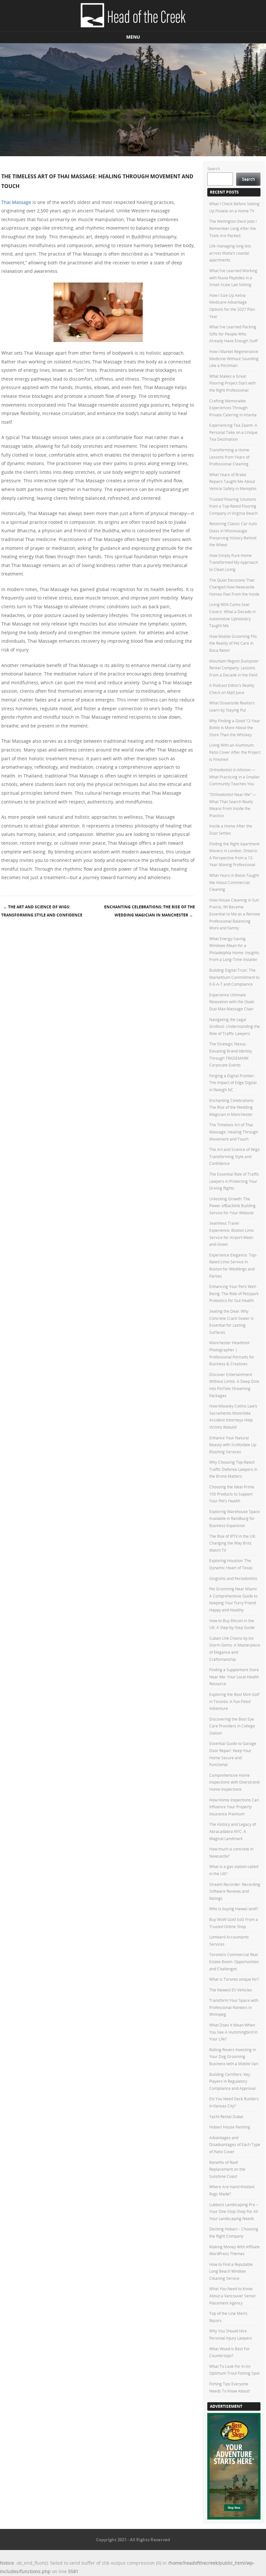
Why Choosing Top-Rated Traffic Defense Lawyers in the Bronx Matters (233, 1469)
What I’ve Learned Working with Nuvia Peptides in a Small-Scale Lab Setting (233, 278)
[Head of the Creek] (133, 16)
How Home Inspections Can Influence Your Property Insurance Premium (234, 1807)
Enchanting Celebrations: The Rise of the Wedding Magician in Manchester (150, 911)
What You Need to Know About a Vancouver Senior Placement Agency (233, 2296)
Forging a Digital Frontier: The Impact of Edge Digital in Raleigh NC (233, 1083)
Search (214, 169)
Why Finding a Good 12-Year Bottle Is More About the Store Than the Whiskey (235, 728)
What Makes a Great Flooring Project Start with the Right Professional (232, 383)
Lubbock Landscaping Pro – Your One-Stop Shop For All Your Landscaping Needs (234, 2211)
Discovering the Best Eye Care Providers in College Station (232, 1726)
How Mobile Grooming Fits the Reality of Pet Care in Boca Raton (233, 643)
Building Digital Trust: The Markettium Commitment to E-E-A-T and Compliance (234, 977)
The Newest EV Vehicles (231, 1990)
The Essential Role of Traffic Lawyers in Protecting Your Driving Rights (234, 1181)
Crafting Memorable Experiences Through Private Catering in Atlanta (233, 408)
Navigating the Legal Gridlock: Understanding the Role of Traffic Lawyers (235, 1026)
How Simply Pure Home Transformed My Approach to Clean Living (234, 562)
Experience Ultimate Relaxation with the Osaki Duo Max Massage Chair (232, 1002)
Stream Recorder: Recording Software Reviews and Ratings (235, 1891)
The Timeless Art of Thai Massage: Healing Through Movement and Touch (234, 1132)
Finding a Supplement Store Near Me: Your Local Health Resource (234, 1677)
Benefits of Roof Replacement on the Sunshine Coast (227, 2169)
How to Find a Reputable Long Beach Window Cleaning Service (231, 2271)
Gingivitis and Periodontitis (233, 1578)
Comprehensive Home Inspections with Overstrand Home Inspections (234, 1782)
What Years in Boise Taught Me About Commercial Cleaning (234, 882)
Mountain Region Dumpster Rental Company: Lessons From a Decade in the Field (234, 668)
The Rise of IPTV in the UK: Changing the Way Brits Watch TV (233, 1543)
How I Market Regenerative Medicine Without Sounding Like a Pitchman (234, 358)
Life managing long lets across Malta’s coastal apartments (230, 253)
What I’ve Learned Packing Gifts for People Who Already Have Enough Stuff (233, 334)
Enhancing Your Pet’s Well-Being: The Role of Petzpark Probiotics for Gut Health (234, 1293)
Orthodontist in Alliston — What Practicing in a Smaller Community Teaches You (235, 777)
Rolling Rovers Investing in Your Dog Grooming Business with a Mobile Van (234, 2057)
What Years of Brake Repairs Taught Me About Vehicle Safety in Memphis (233, 481)
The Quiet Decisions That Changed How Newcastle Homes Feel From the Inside (234, 587)
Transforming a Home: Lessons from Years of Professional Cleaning (230, 457)
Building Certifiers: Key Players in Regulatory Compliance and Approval (232, 2081)
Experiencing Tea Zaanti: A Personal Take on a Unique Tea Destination (233, 432)
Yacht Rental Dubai (226, 2116)
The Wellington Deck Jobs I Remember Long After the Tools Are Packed (233, 228)
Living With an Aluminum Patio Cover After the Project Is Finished (235, 752)
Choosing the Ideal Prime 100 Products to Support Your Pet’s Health (232, 1494)
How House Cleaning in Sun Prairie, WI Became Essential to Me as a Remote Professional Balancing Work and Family (235, 914)
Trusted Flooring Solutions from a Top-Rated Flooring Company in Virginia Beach (233, 506)
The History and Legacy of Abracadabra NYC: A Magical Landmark (233, 1831)
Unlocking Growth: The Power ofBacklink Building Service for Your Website (232, 1206)
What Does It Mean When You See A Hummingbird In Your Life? (233, 2032)
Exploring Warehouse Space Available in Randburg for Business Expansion (235, 1518)
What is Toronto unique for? (234, 1979)
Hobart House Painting (230, 2127)
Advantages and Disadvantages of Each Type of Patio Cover (235, 2145)
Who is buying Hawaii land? (234, 1909)
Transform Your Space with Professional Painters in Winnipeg (234, 2007)
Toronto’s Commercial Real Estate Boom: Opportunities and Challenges (234, 1961)
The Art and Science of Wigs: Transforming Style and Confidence (42, 911)
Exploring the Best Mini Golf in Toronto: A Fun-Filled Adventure (234, 1701)
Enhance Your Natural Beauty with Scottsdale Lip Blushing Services (233, 1445)
